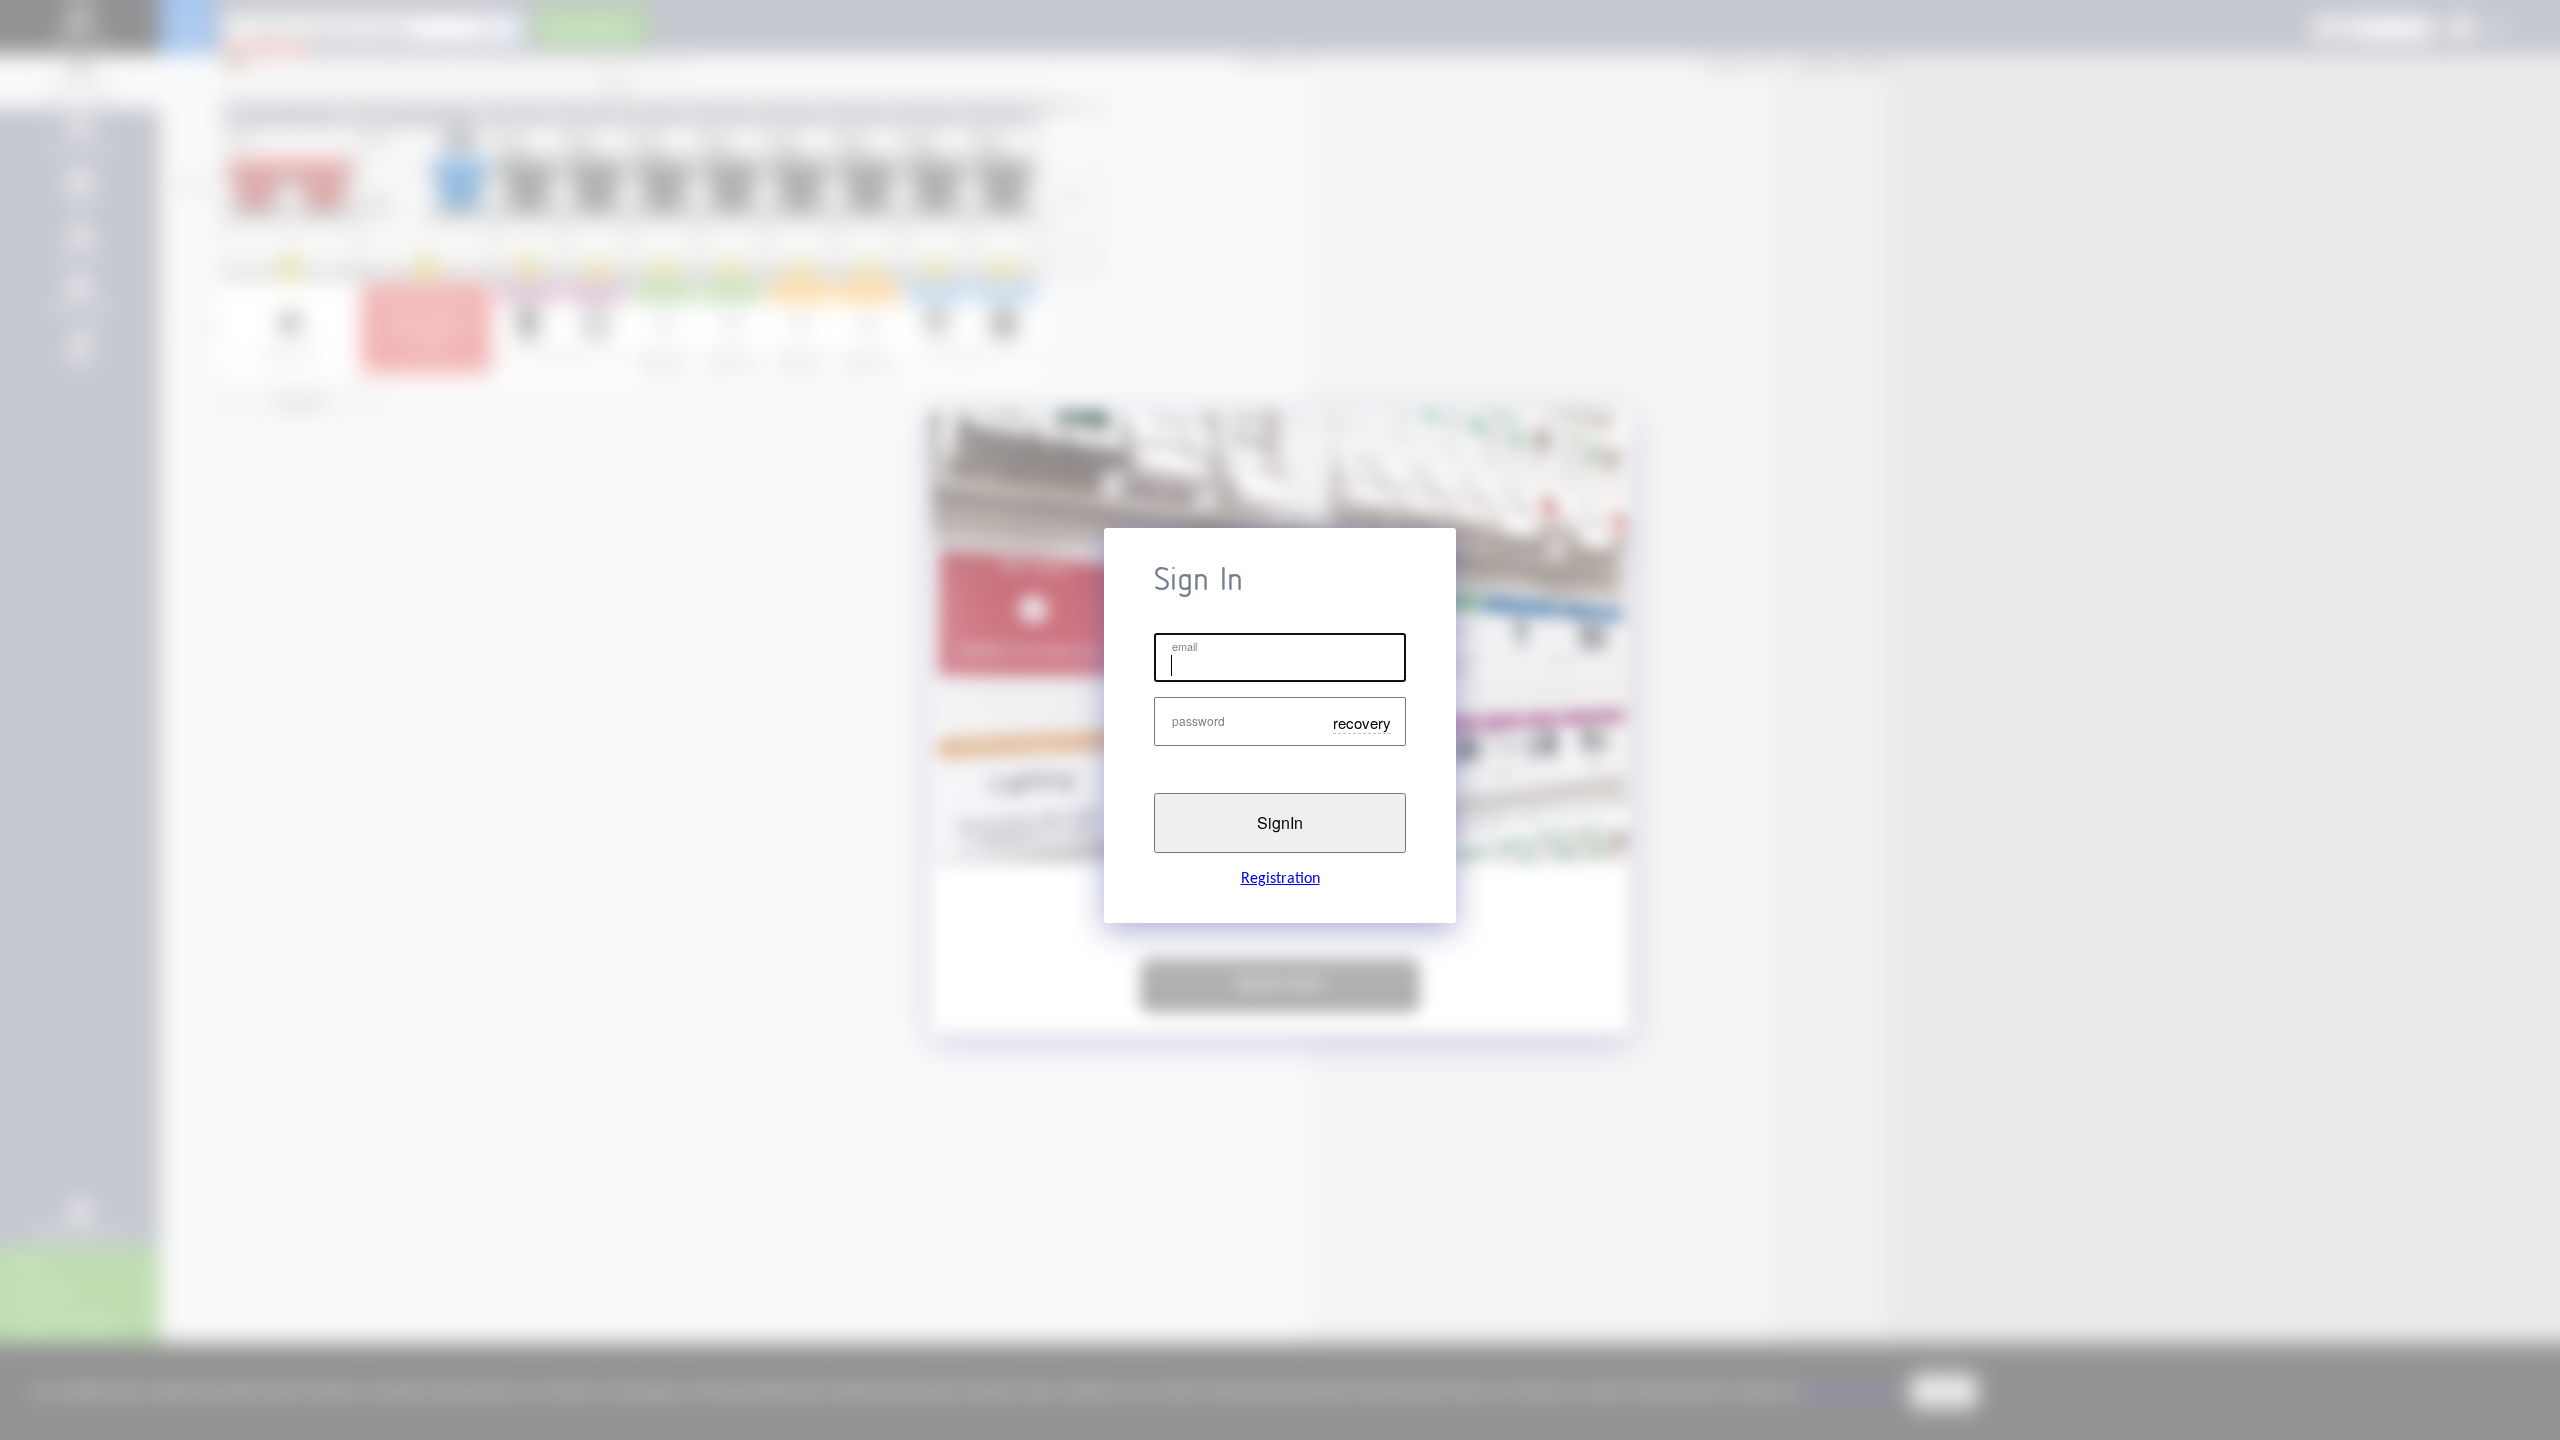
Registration (1280, 879)
